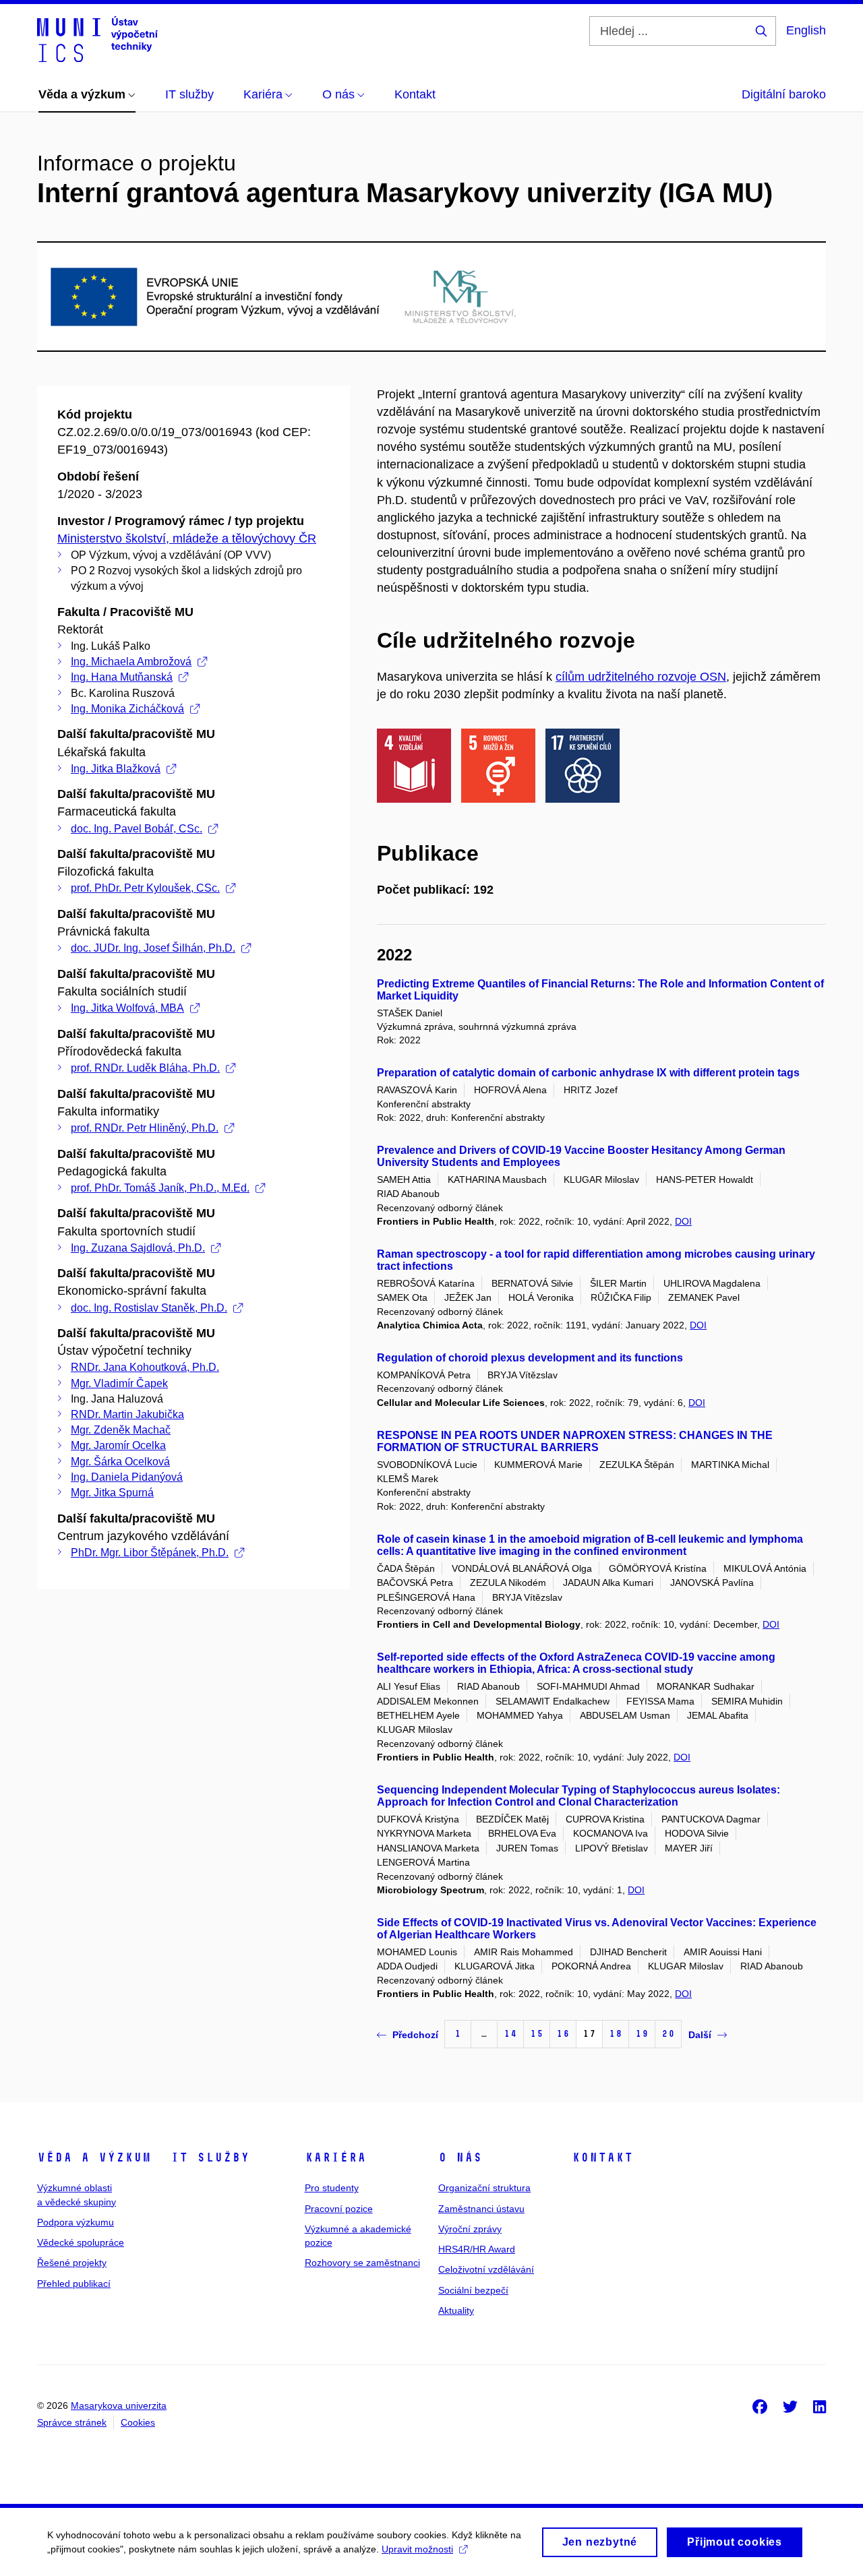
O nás (460, 2157)
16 (563, 2034)
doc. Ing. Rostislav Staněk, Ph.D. (149, 1308)
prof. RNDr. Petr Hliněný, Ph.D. (145, 1128)
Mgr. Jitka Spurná (112, 1493)
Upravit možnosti (417, 2549)
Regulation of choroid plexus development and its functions (530, 1358)
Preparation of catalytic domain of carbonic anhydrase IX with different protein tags (588, 1073)
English (806, 30)
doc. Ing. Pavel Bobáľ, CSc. (137, 829)
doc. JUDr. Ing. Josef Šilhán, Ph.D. (153, 948)
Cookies (138, 2422)
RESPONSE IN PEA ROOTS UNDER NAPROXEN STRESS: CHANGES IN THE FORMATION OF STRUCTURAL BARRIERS (575, 1441)
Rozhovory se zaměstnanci (362, 2263)
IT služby (210, 2157)
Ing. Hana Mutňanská (122, 677)
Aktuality (456, 2310)
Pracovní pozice (339, 2209)
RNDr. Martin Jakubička (127, 1414)
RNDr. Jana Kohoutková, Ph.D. (145, 1367)
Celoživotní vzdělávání (486, 2269)
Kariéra (335, 2157)
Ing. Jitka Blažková (116, 769)
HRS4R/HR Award (477, 2249)
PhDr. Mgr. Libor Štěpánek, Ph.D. (150, 1553)
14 (510, 2034)
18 (616, 2034)
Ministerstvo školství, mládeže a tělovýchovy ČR (187, 539)
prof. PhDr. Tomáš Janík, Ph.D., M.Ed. (160, 1188)
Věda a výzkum (94, 2157)
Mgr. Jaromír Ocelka (118, 1445)
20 (668, 2034)
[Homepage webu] (97, 39)
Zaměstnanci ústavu (481, 2209)
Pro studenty (332, 2188)
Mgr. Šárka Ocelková (120, 1462)
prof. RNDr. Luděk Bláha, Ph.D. (145, 1068)
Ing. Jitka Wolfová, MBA (127, 1008)
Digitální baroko (784, 94)
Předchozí (415, 2035)
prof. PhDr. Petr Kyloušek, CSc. (145, 888)
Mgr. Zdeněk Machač (121, 1430)
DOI (683, 1221)
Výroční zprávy (470, 2229)
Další (700, 2035)
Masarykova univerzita (119, 2405)
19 (642, 2034)
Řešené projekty (72, 2263)
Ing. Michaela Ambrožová (131, 662)
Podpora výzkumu (76, 2222)
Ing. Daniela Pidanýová (127, 1477)
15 (537, 2034)
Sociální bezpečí (473, 2290)
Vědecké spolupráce (81, 2242)
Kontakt (602, 2157)
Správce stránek (72, 2422)
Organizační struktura (484, 2188)
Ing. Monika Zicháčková (127, 709)
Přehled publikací (74, 2283)
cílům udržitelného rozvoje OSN (641, 677)
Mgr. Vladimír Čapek (119, 1383)
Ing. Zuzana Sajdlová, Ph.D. (138, 1248)
